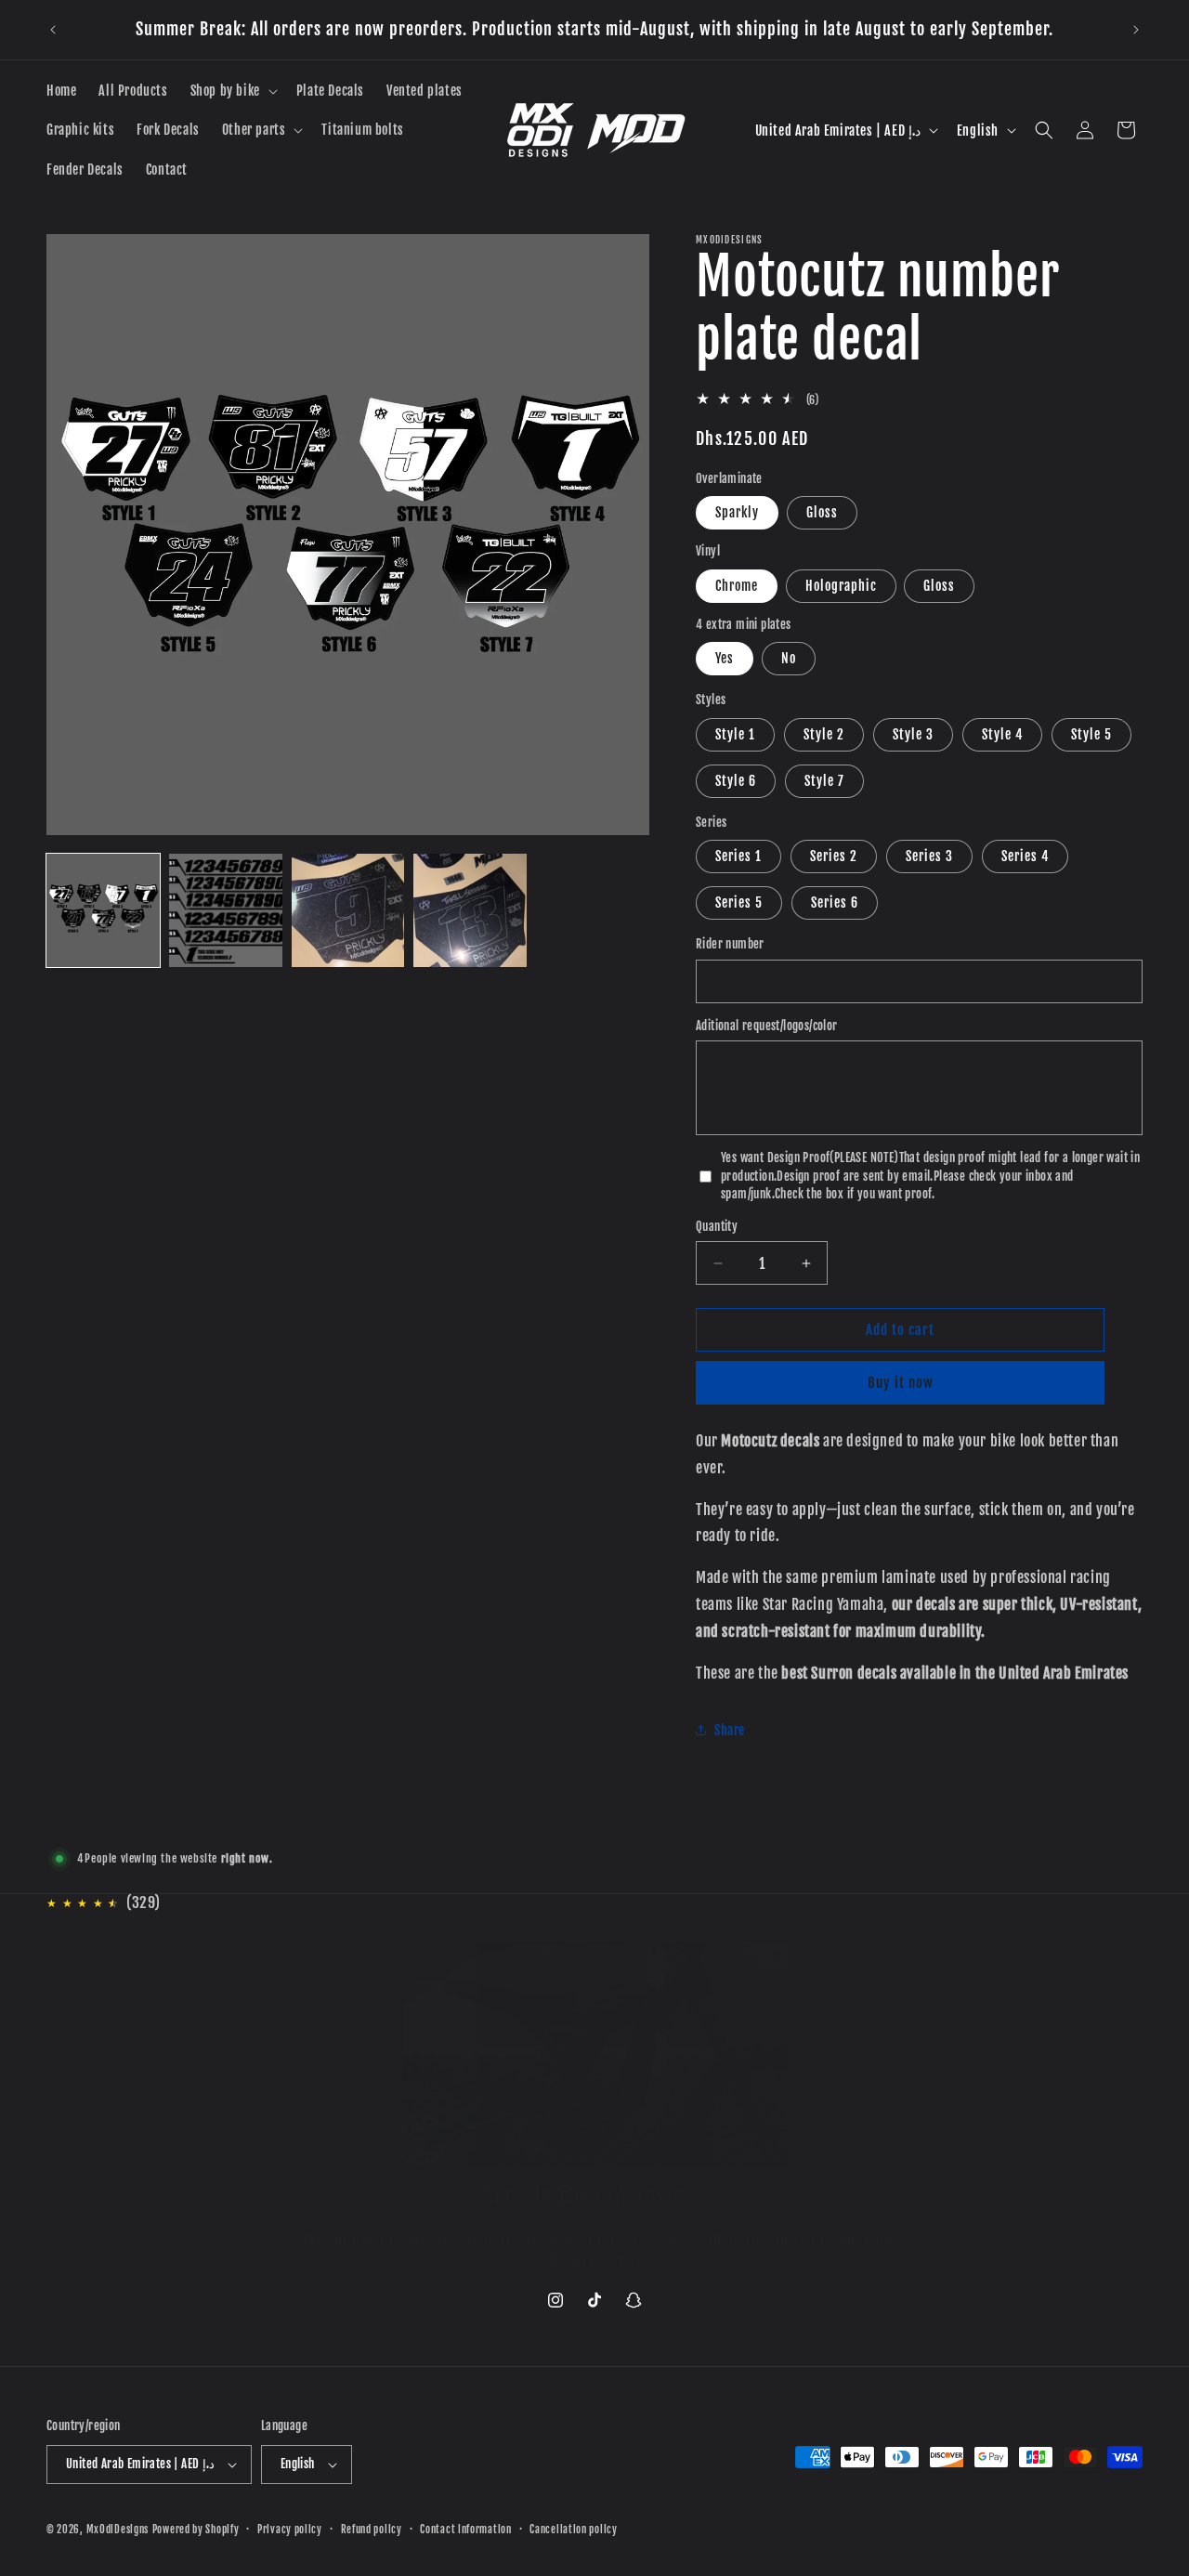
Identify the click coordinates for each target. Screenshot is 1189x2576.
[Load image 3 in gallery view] (348, 910)
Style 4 (1002, 734)
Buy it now (901, 1383)
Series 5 (739, 902)
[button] (232, 91)
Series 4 (1025, 856)
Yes (725, 658)
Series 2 (834, 856)
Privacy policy (290, 2530)
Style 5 (1091, 734)
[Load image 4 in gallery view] (470, 910)
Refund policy (372, 2530)
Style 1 (735, 734)
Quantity (717, 1226)
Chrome (737, 586)
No (789, 658)
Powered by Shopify (196, 2530)
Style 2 (824, 734)
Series (711, 822)
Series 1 (738, 856)
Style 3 (913, 734)
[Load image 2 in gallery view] (226, 910)
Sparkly (737, 512)
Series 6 (835, 902)
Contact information (465, 2530)
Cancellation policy (573, 2530)
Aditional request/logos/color (767, 1026)
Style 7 (824, 781)
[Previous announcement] (53, 30)
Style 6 (736, 781)
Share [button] (730, 1730)
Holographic (841, 586)
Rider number (730, 944)
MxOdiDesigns (118, 2530)
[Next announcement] (1136, 30)
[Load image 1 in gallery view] (103, 910)
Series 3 (929, 856)
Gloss (822, 512)
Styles (711, 700)
